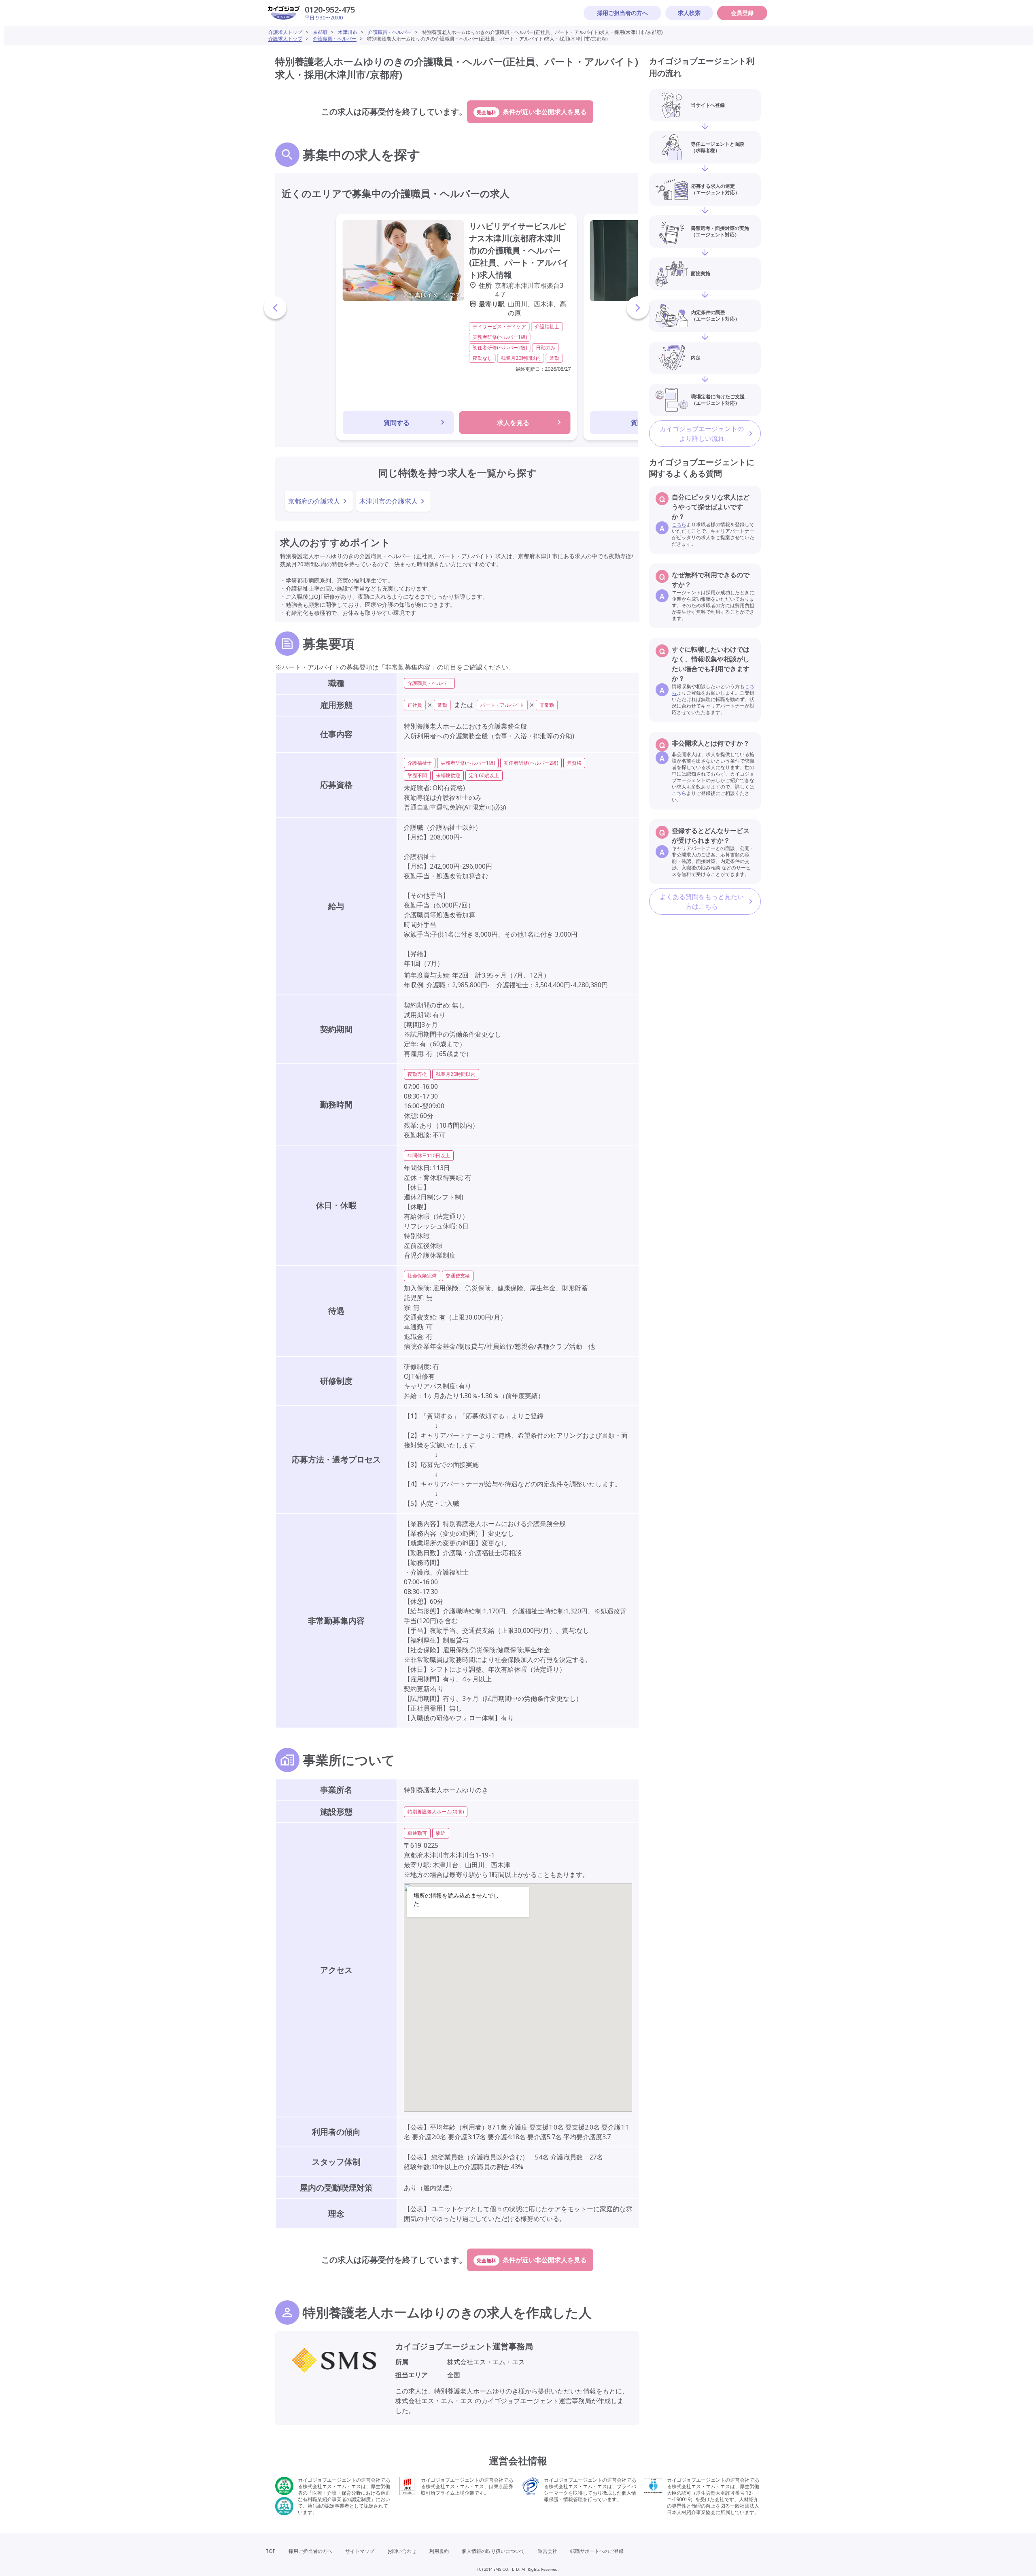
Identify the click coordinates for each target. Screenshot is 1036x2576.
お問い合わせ (402, 2551)
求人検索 (689, 13)
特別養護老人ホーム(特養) (436, 1812)
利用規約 (439, 2551)
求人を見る (513, 423)
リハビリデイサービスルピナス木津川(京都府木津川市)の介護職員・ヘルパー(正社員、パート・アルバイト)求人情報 (519, 250)
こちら (679, 524)
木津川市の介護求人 (388, 501)
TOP (271, 2551)
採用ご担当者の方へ (622, 13)
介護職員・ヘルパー (390, 32)
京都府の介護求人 (314, 501)
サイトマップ (360, 2551)
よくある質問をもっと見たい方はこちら (702, 901)
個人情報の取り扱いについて (493, 2551)
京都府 (320, 32)
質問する (397, 423)
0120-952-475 (330, 10)
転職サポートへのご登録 (597, 2551)
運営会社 (548, 2551)
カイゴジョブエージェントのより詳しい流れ (702, 434)
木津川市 (348, 32)
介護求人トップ (285, 32)
